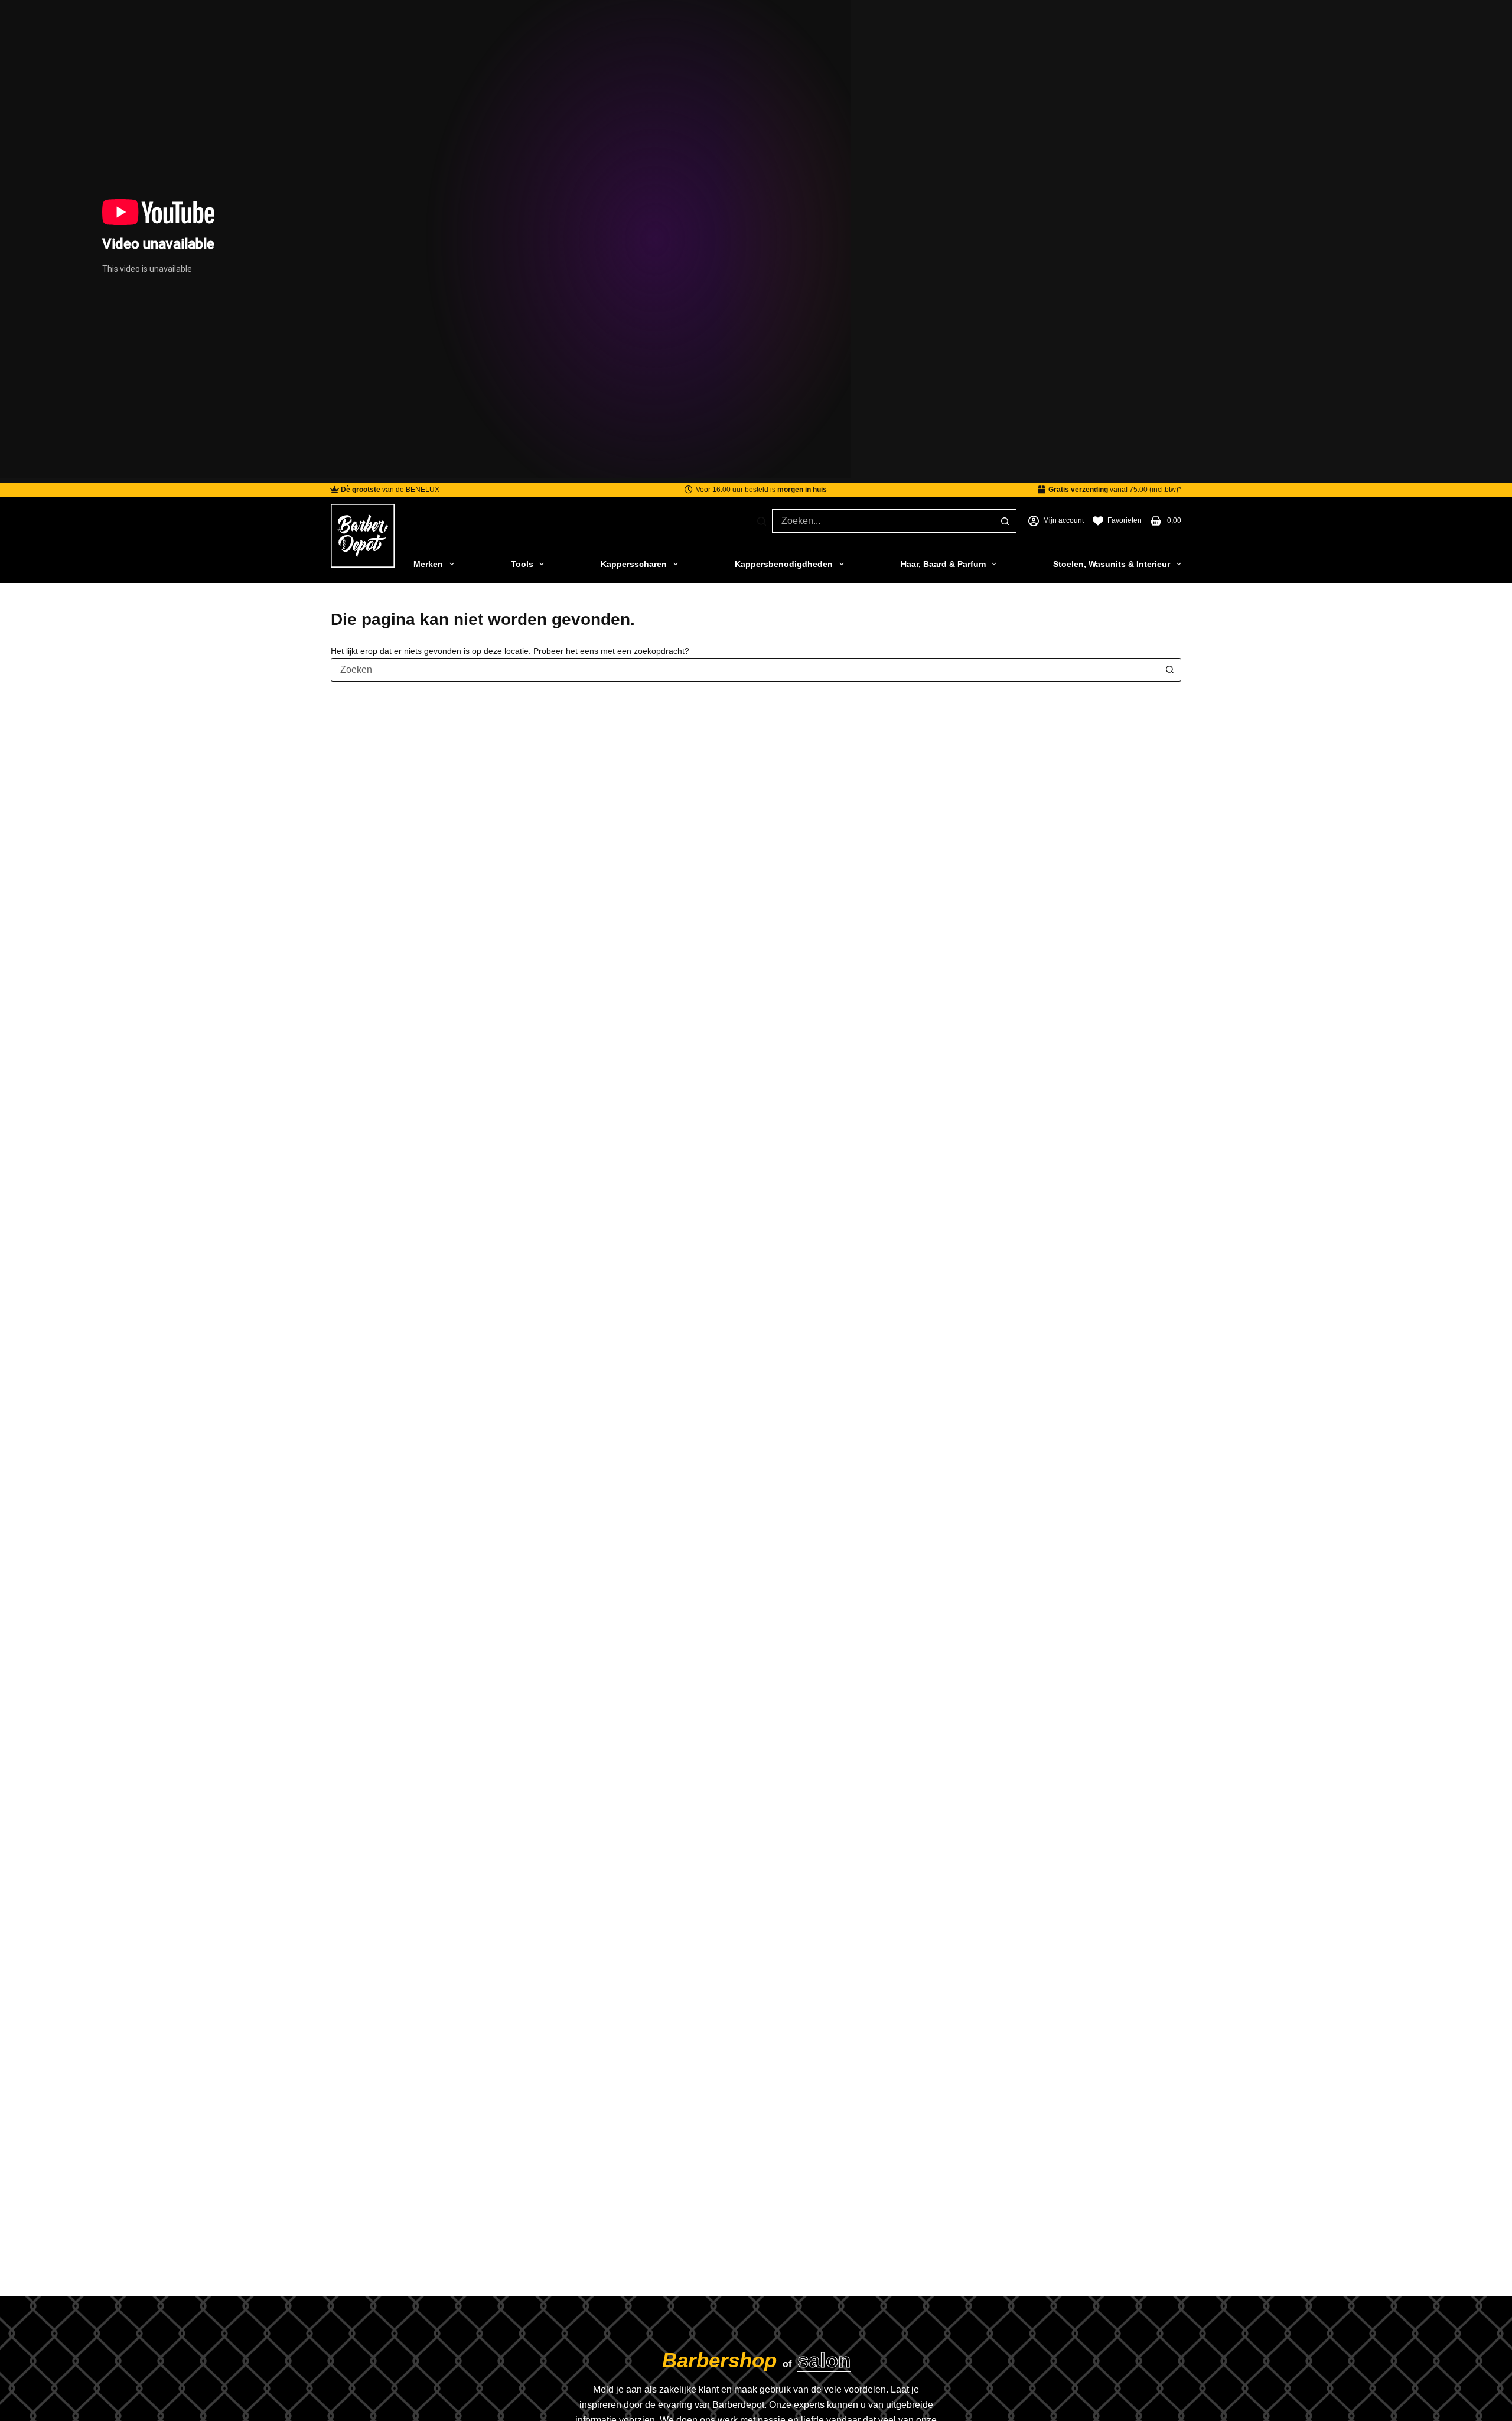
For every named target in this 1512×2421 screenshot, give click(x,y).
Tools (522, 564)
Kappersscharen (634, 564)
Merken (428, 564)
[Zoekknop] (1005, 521)
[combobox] (883, 521)
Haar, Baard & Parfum (943, 564)
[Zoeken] (762, 521)
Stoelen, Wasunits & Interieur (1112, 564)
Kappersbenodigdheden (784, 564)
